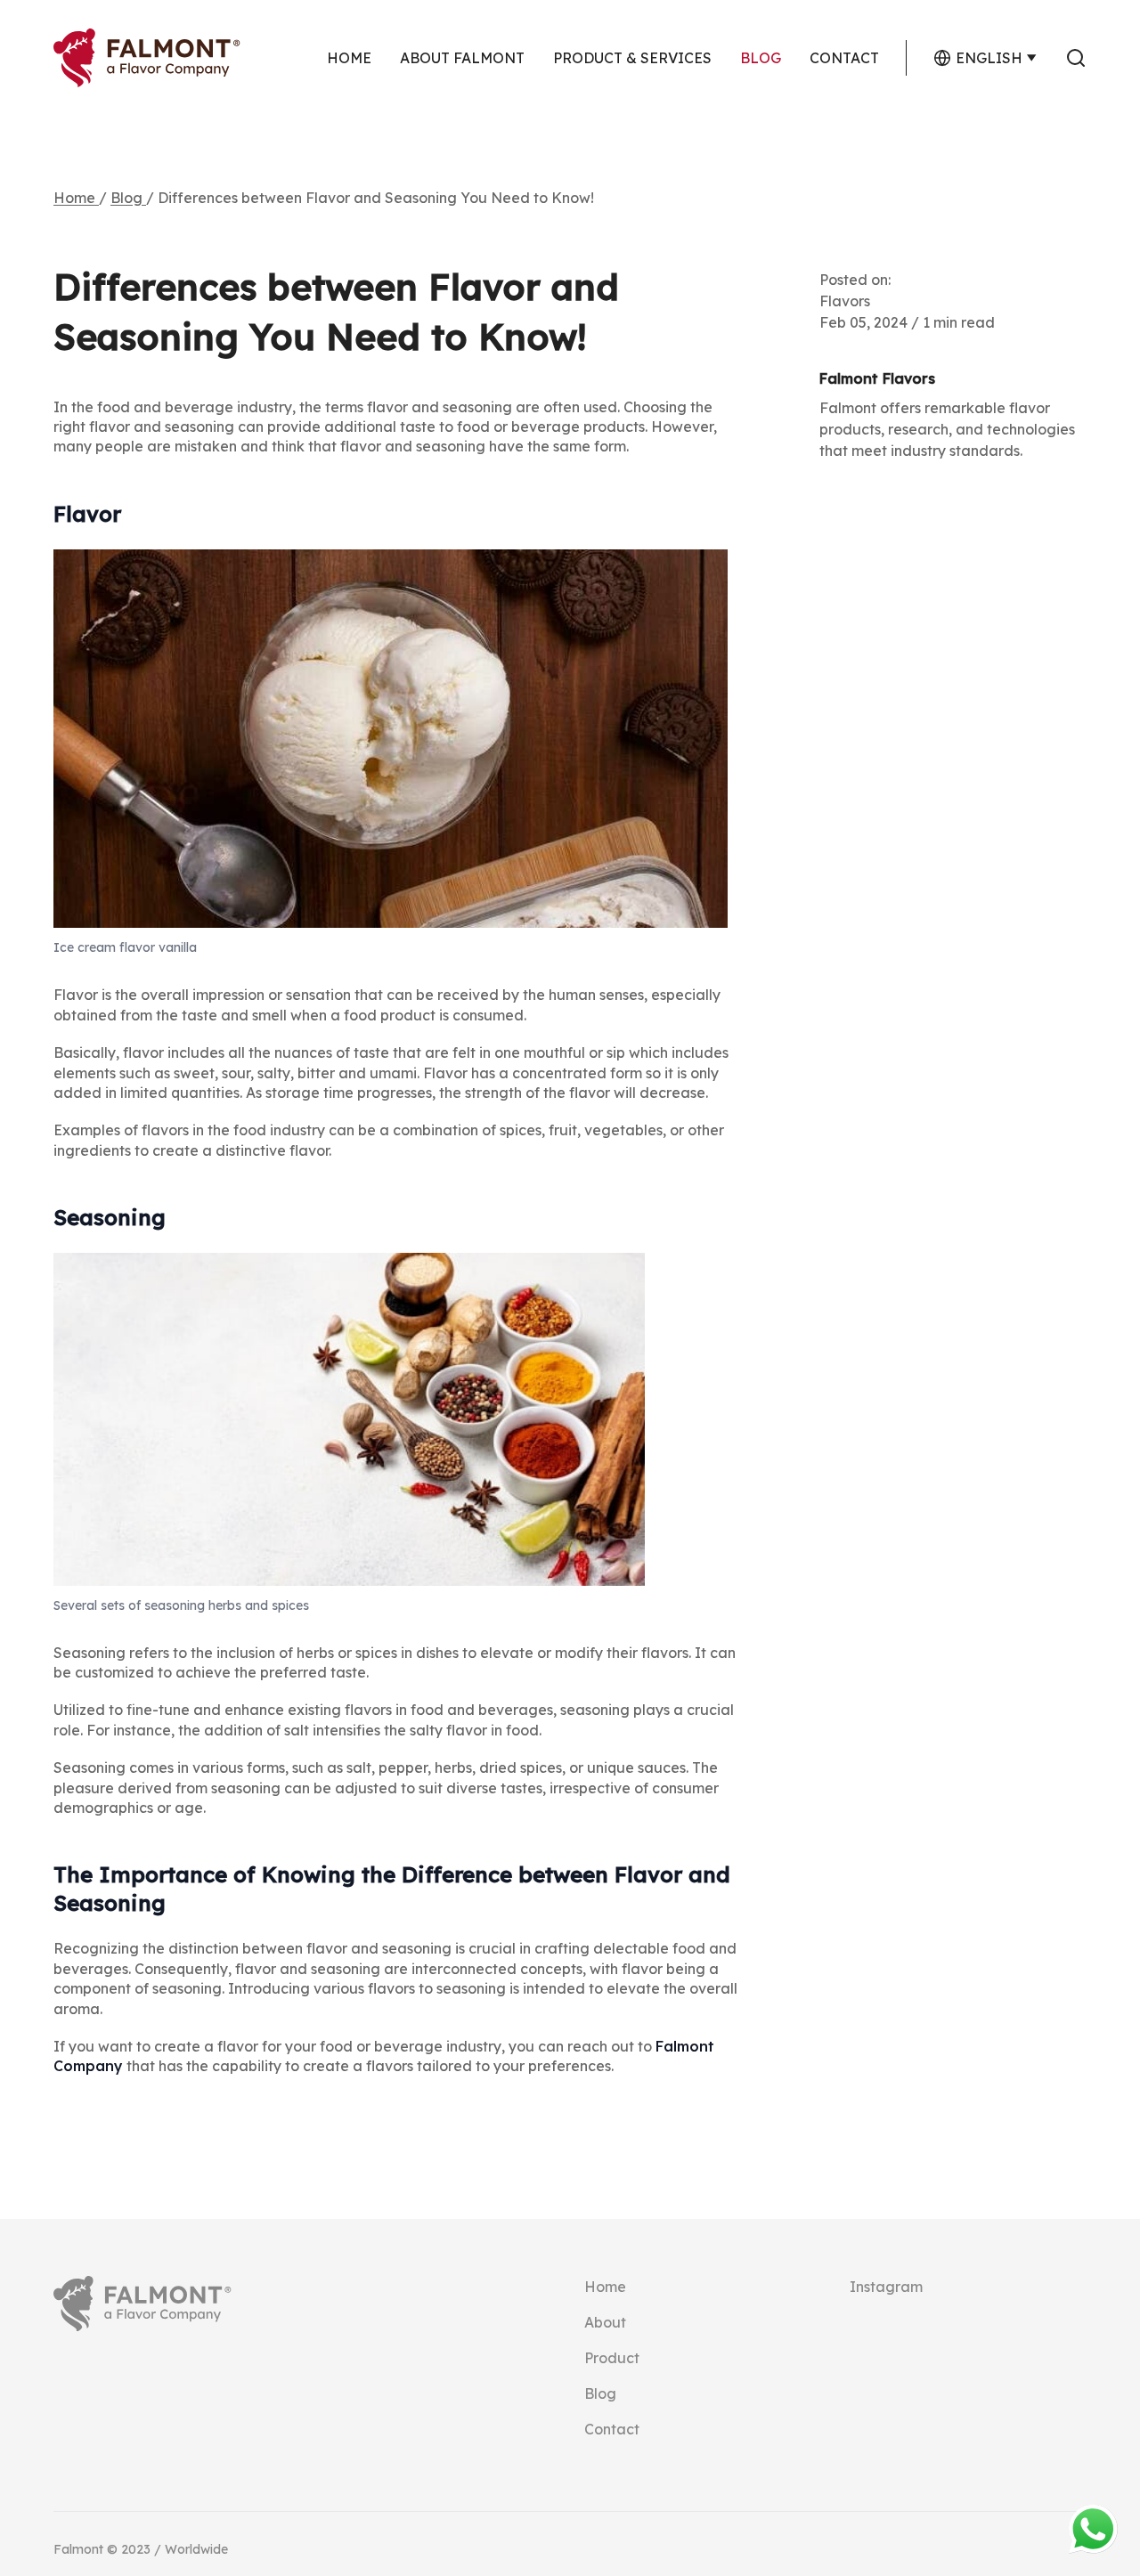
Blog (761, 58)
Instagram (886, 2287)
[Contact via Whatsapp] (1093, 2529)
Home (349, 58)
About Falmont (462, 58)
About (605, 2322)
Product (612, 2358)
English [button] (989, 58)
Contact (844, 58)
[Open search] (1076, 58)
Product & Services (632, 58)
